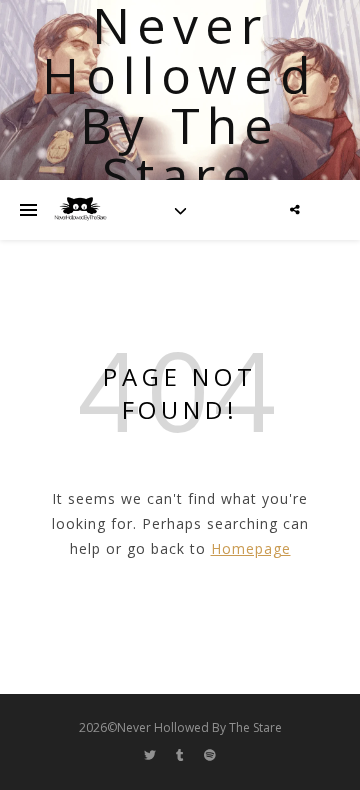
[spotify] (210, 755)
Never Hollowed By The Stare (180, 100)
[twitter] (151, 755)
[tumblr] (181, 755)
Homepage (251, 548)
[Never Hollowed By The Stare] (80, 210)
